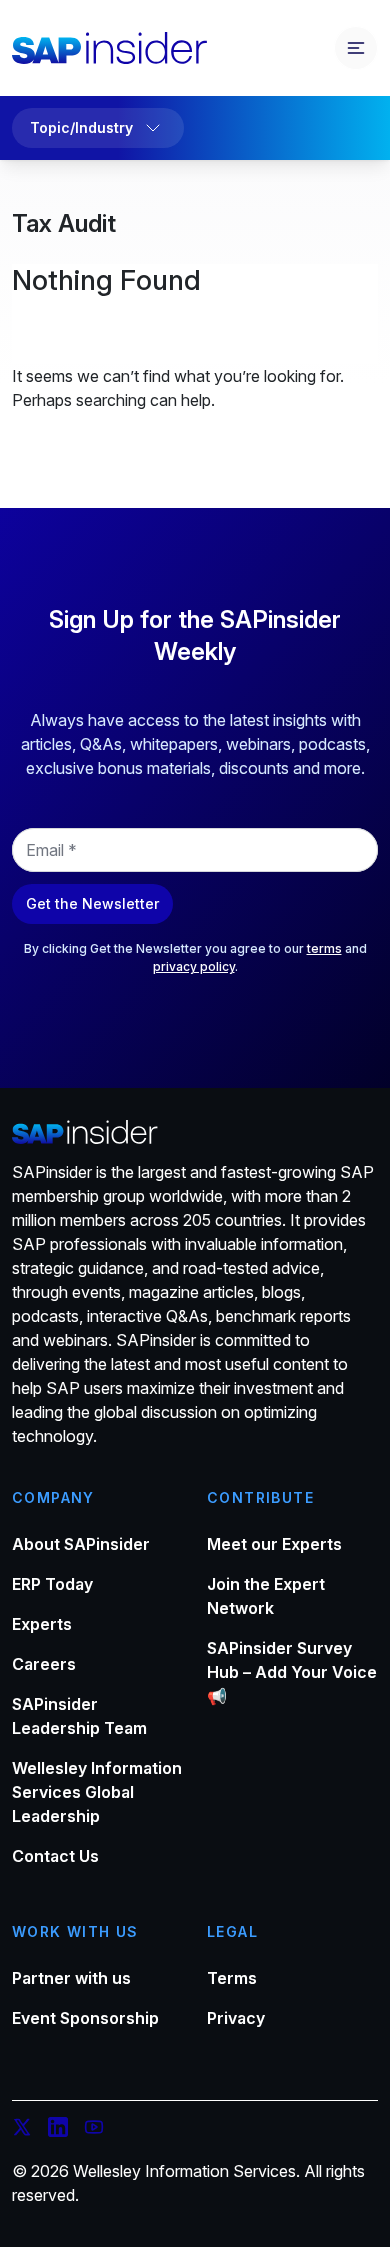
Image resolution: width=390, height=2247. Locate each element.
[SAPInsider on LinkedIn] (58, 2130)
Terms (232, 1978)
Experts (42, 1624)
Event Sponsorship (85, 2018)
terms (324, 948)
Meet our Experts (274, 1544)
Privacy (236, 2018)
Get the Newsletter (92, 903)
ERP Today (52, 1584)
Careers (44, 1664)
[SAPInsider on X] (22, 2130)
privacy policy (194, 966)
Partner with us (71, 1978)
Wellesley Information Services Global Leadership (97, 1792)
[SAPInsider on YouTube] (94, 2130)
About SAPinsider (81, 1544)
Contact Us (55, 1856)
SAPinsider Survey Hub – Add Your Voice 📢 (292, 1672)
